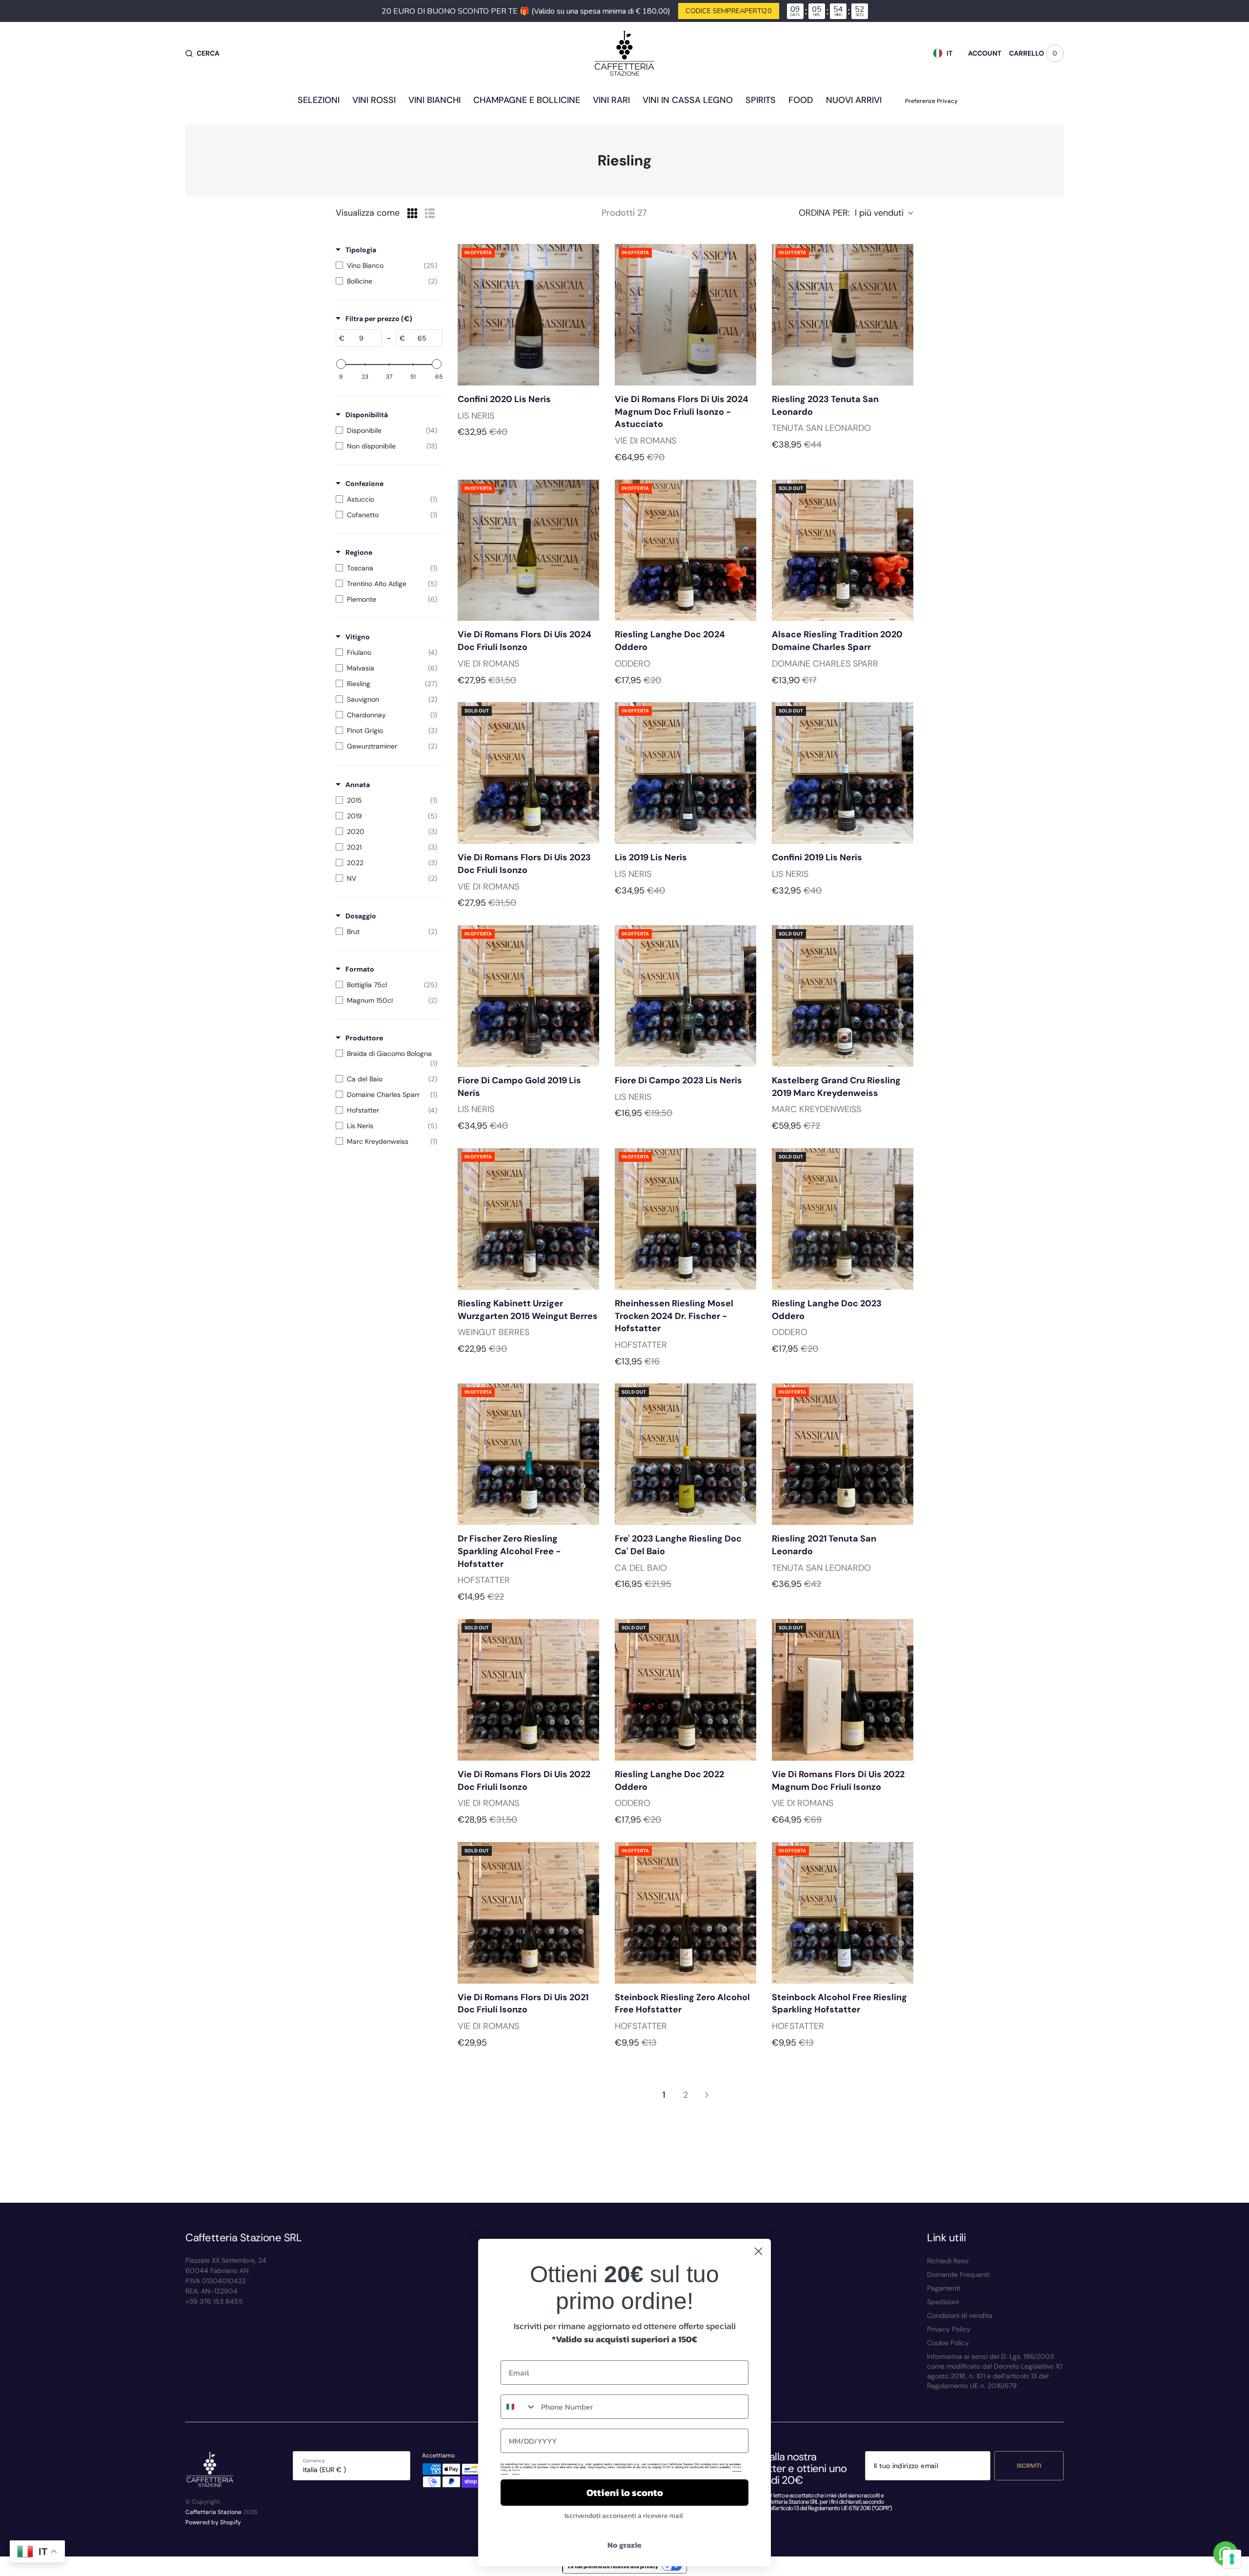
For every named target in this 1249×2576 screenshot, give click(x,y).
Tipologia (361, 250)
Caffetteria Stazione (213, 2512)
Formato (360, 969)
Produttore (364, 1038)
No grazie (624, 2545)
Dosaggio (361, 916)
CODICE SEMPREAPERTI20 (729, 11)
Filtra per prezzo (379, 319)
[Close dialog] (758, 2251)
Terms (516, 2470)
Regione (359, 552)
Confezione (364, 484)
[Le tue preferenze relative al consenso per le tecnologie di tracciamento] (1232, 2559)
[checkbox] (386, 265)
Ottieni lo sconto (625, 2493)
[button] (202, 53)
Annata (358, 785)
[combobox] (519, 2407)
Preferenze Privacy (931, 101)
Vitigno (358, 637)
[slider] (341, 364)
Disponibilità (367, 415)
